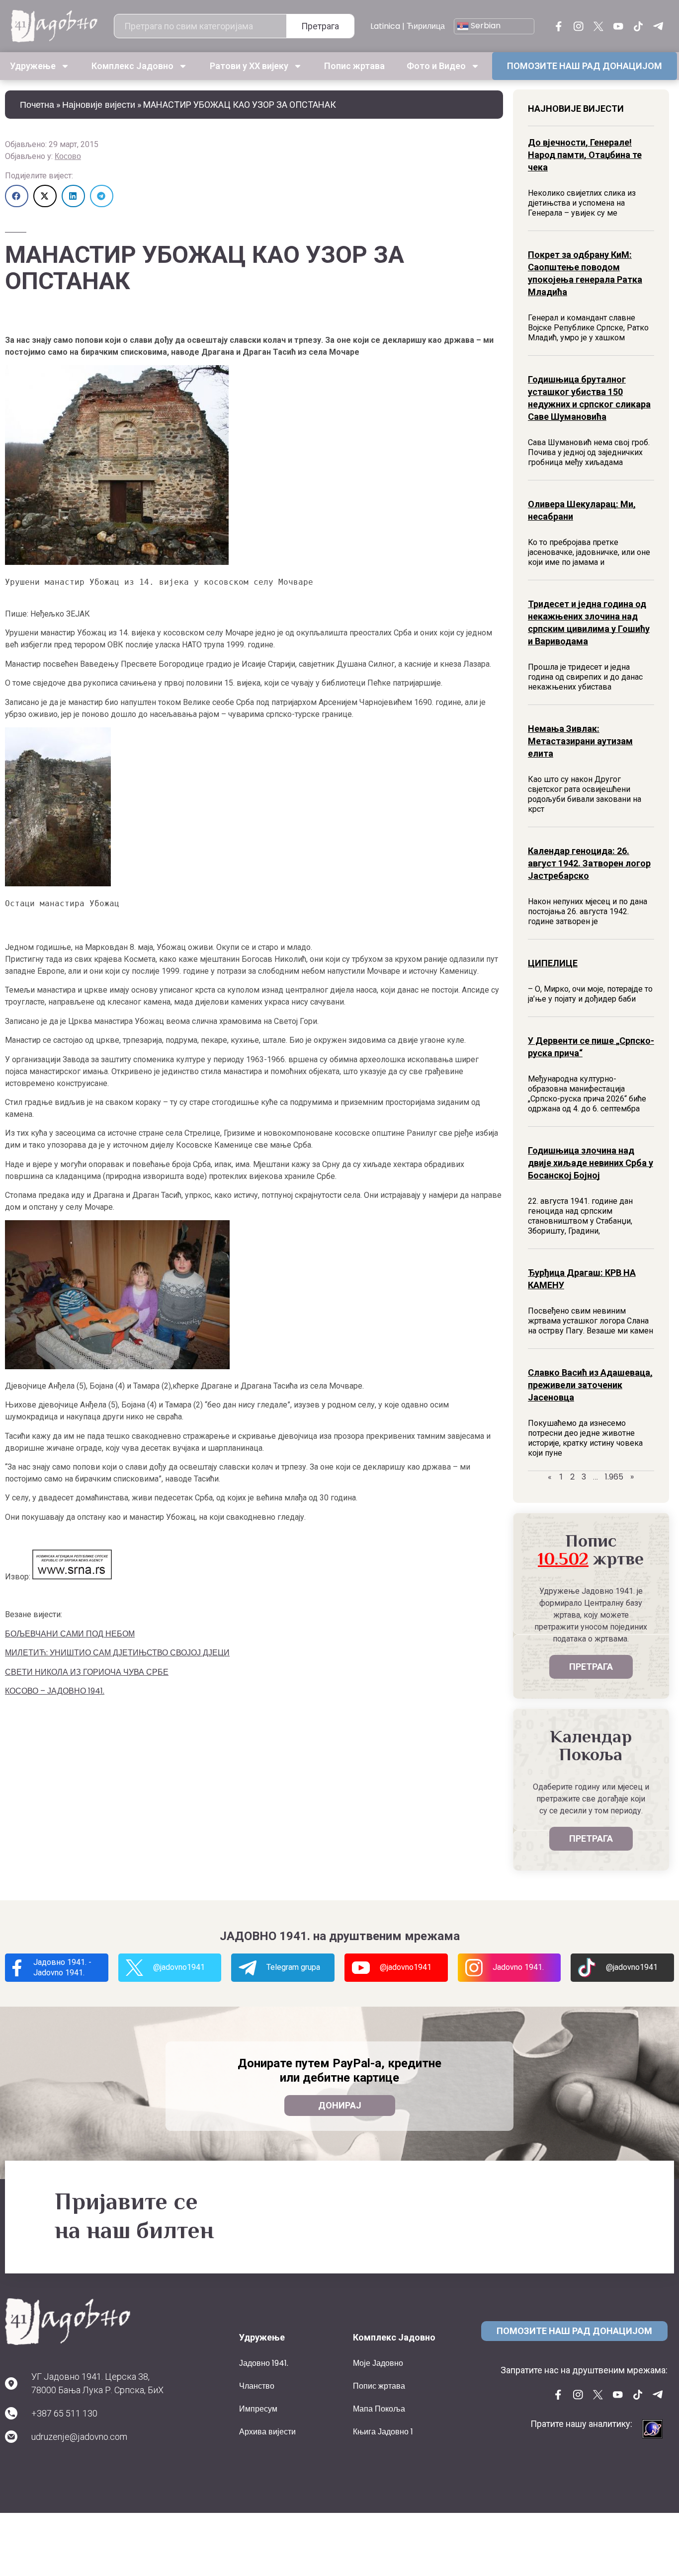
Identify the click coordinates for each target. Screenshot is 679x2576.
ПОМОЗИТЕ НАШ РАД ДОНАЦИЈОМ (585, 66)
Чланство (257, 2386)
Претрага (320, 26)
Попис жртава (354, 66)
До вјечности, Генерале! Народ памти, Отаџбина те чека (585, 155)
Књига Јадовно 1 (383, 2432)
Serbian (485, 26)
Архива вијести (267, 2432)
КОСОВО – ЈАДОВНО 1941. (55, 1691)
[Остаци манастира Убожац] (58, 884)
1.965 (614, 1477)
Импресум (258, 2409)
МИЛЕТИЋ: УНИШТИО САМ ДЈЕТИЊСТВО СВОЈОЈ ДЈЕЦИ (117, 1653)
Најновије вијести (99, 105)
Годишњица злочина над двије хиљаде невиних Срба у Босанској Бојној (591, 1163)
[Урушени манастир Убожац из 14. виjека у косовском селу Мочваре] (117, 562)
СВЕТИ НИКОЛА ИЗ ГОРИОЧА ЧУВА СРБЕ (87, 1672)
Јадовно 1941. (264, 2363)
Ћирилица (426, 26)
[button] (17, 196)
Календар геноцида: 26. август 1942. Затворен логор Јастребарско (589, 863)
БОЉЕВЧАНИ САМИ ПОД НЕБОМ (70, 1634)
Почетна (37, 105)
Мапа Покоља (379, 2409)
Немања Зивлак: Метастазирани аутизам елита (580, 741)
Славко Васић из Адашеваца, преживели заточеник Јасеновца (590, 1385)
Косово (68, 156)
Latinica (385, 26)
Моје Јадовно (378, 2363)
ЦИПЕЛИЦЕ (553, 963)
